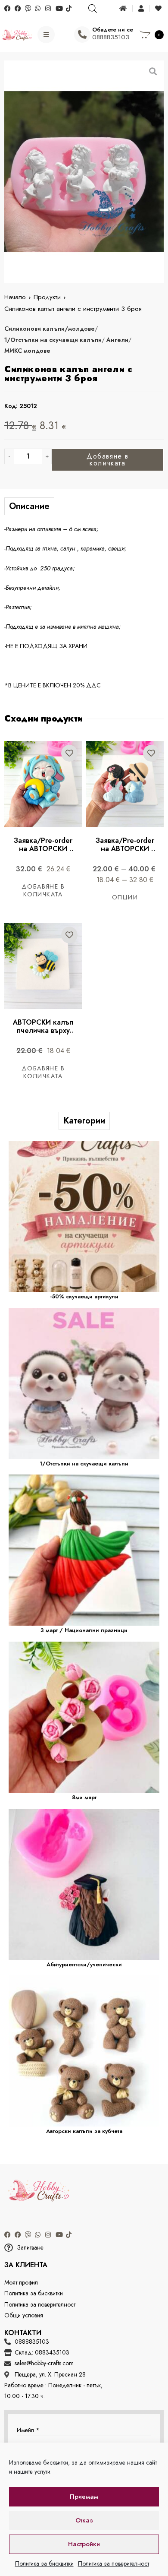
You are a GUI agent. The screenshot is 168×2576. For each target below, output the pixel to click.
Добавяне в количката (108, 460)
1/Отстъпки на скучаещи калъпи (53, 340)
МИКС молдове (27, 351)
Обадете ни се (113, 30)
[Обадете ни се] (82, 35)
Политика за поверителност (114, 2563)
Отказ (84, 2520)
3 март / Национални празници (84, 1630)
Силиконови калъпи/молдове (50, 329)
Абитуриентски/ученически (84, 1964)
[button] (84, 2248)
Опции (125, 897)
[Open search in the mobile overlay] (92, 8)
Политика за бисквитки (44, 2563)
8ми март (84, 1797)
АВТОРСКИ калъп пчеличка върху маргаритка (44, 1030)
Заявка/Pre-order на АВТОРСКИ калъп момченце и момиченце (126, 853)
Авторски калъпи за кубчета (84, 2131)
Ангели (117, 340)
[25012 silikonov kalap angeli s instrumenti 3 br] (84, 172)
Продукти (47, 297)
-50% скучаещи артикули (84, 1296)
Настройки (84, 2544)
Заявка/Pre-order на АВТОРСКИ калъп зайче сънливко (44, 853)
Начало (15, 297)
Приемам (84, 2497)
